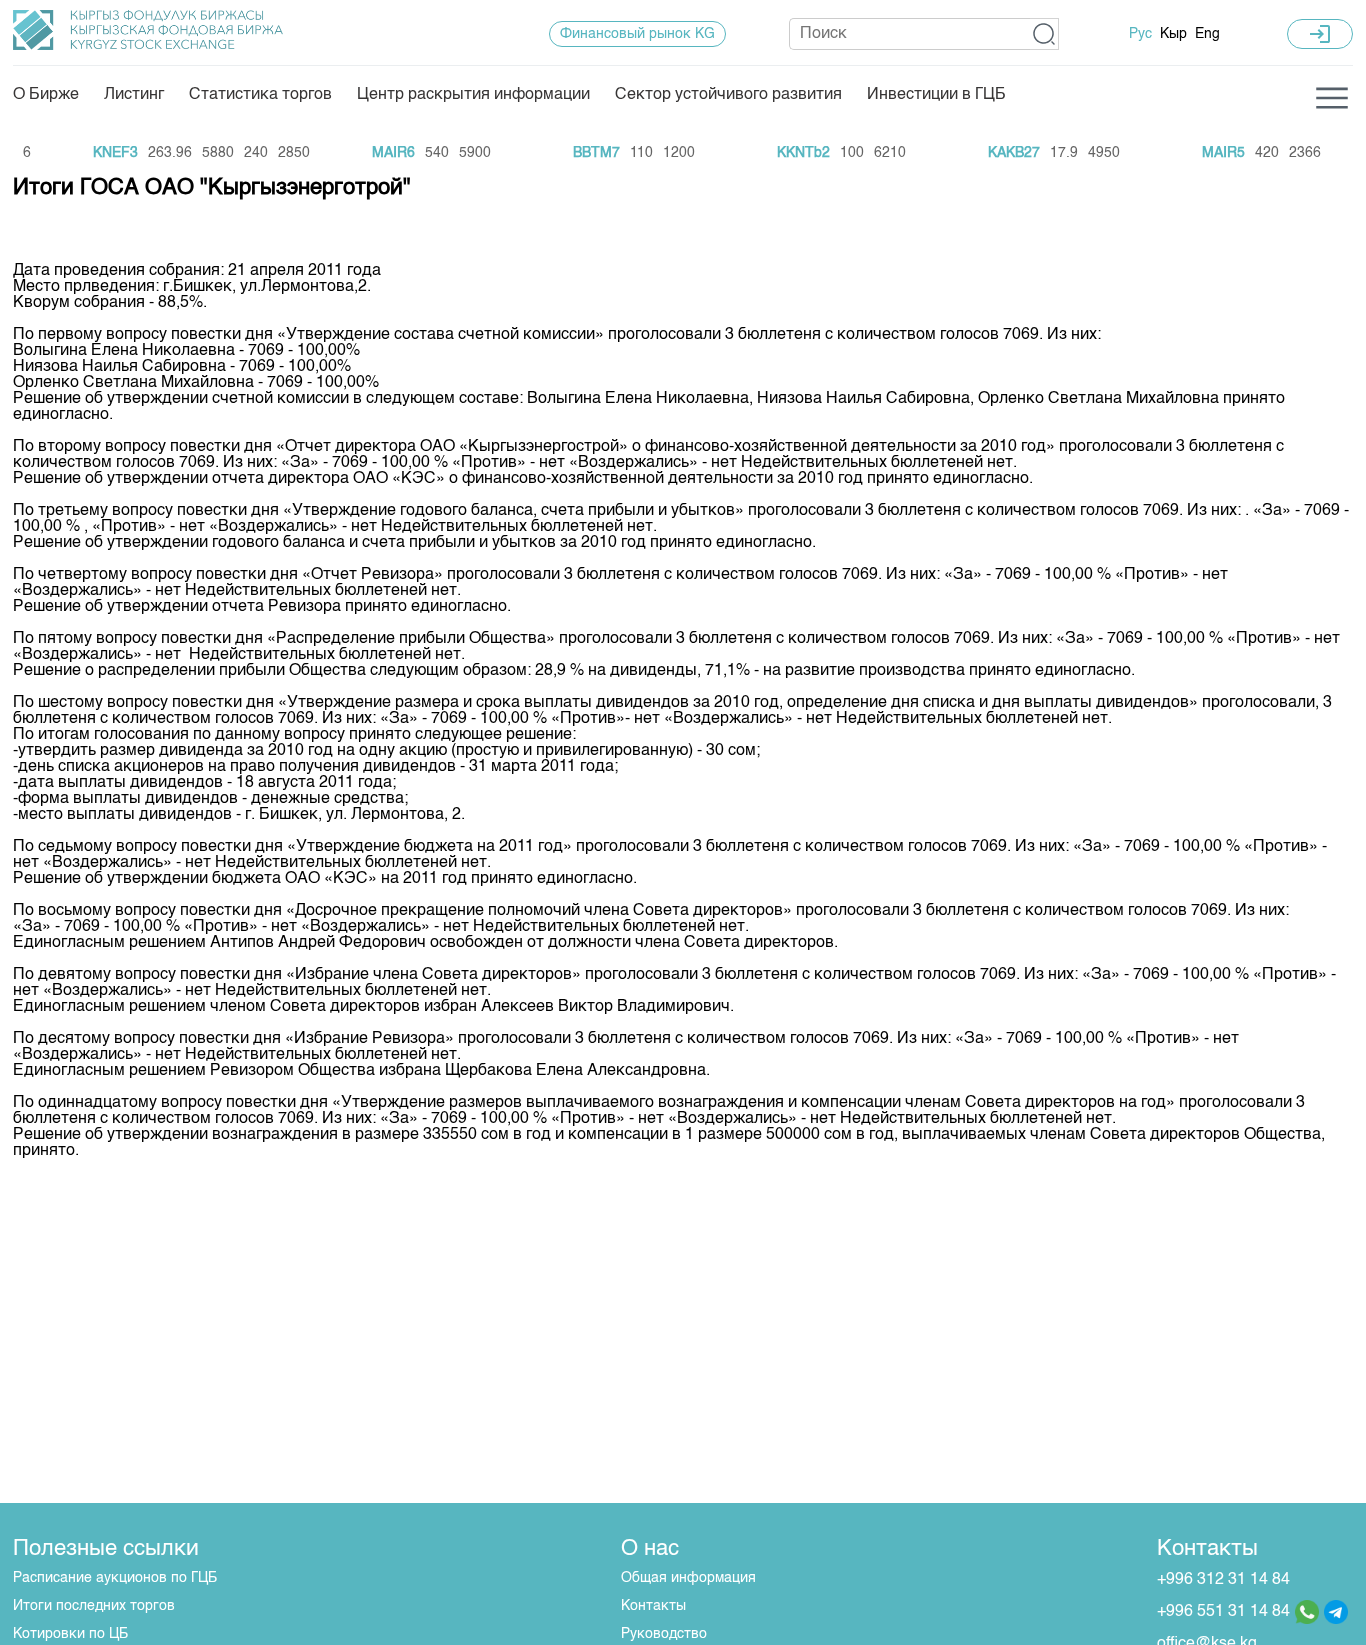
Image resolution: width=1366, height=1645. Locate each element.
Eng (1207, 34)
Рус (1140, 34)
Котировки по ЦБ (70, 1634)
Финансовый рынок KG (637, 34)
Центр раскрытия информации (473, 95)
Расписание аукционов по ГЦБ (115, 1578)
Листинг (134, 95)
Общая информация (688, 1578)
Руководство (664, 1634)
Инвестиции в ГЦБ (936, 95)
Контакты (653, 1606)
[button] (1044, 34)
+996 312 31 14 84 (1223, 1580)
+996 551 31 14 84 (1223, 1612)
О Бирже (46, 95)
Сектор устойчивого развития (728, 95)
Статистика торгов (260, 95)
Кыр (1173, 34)
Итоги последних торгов (94, 1606)
